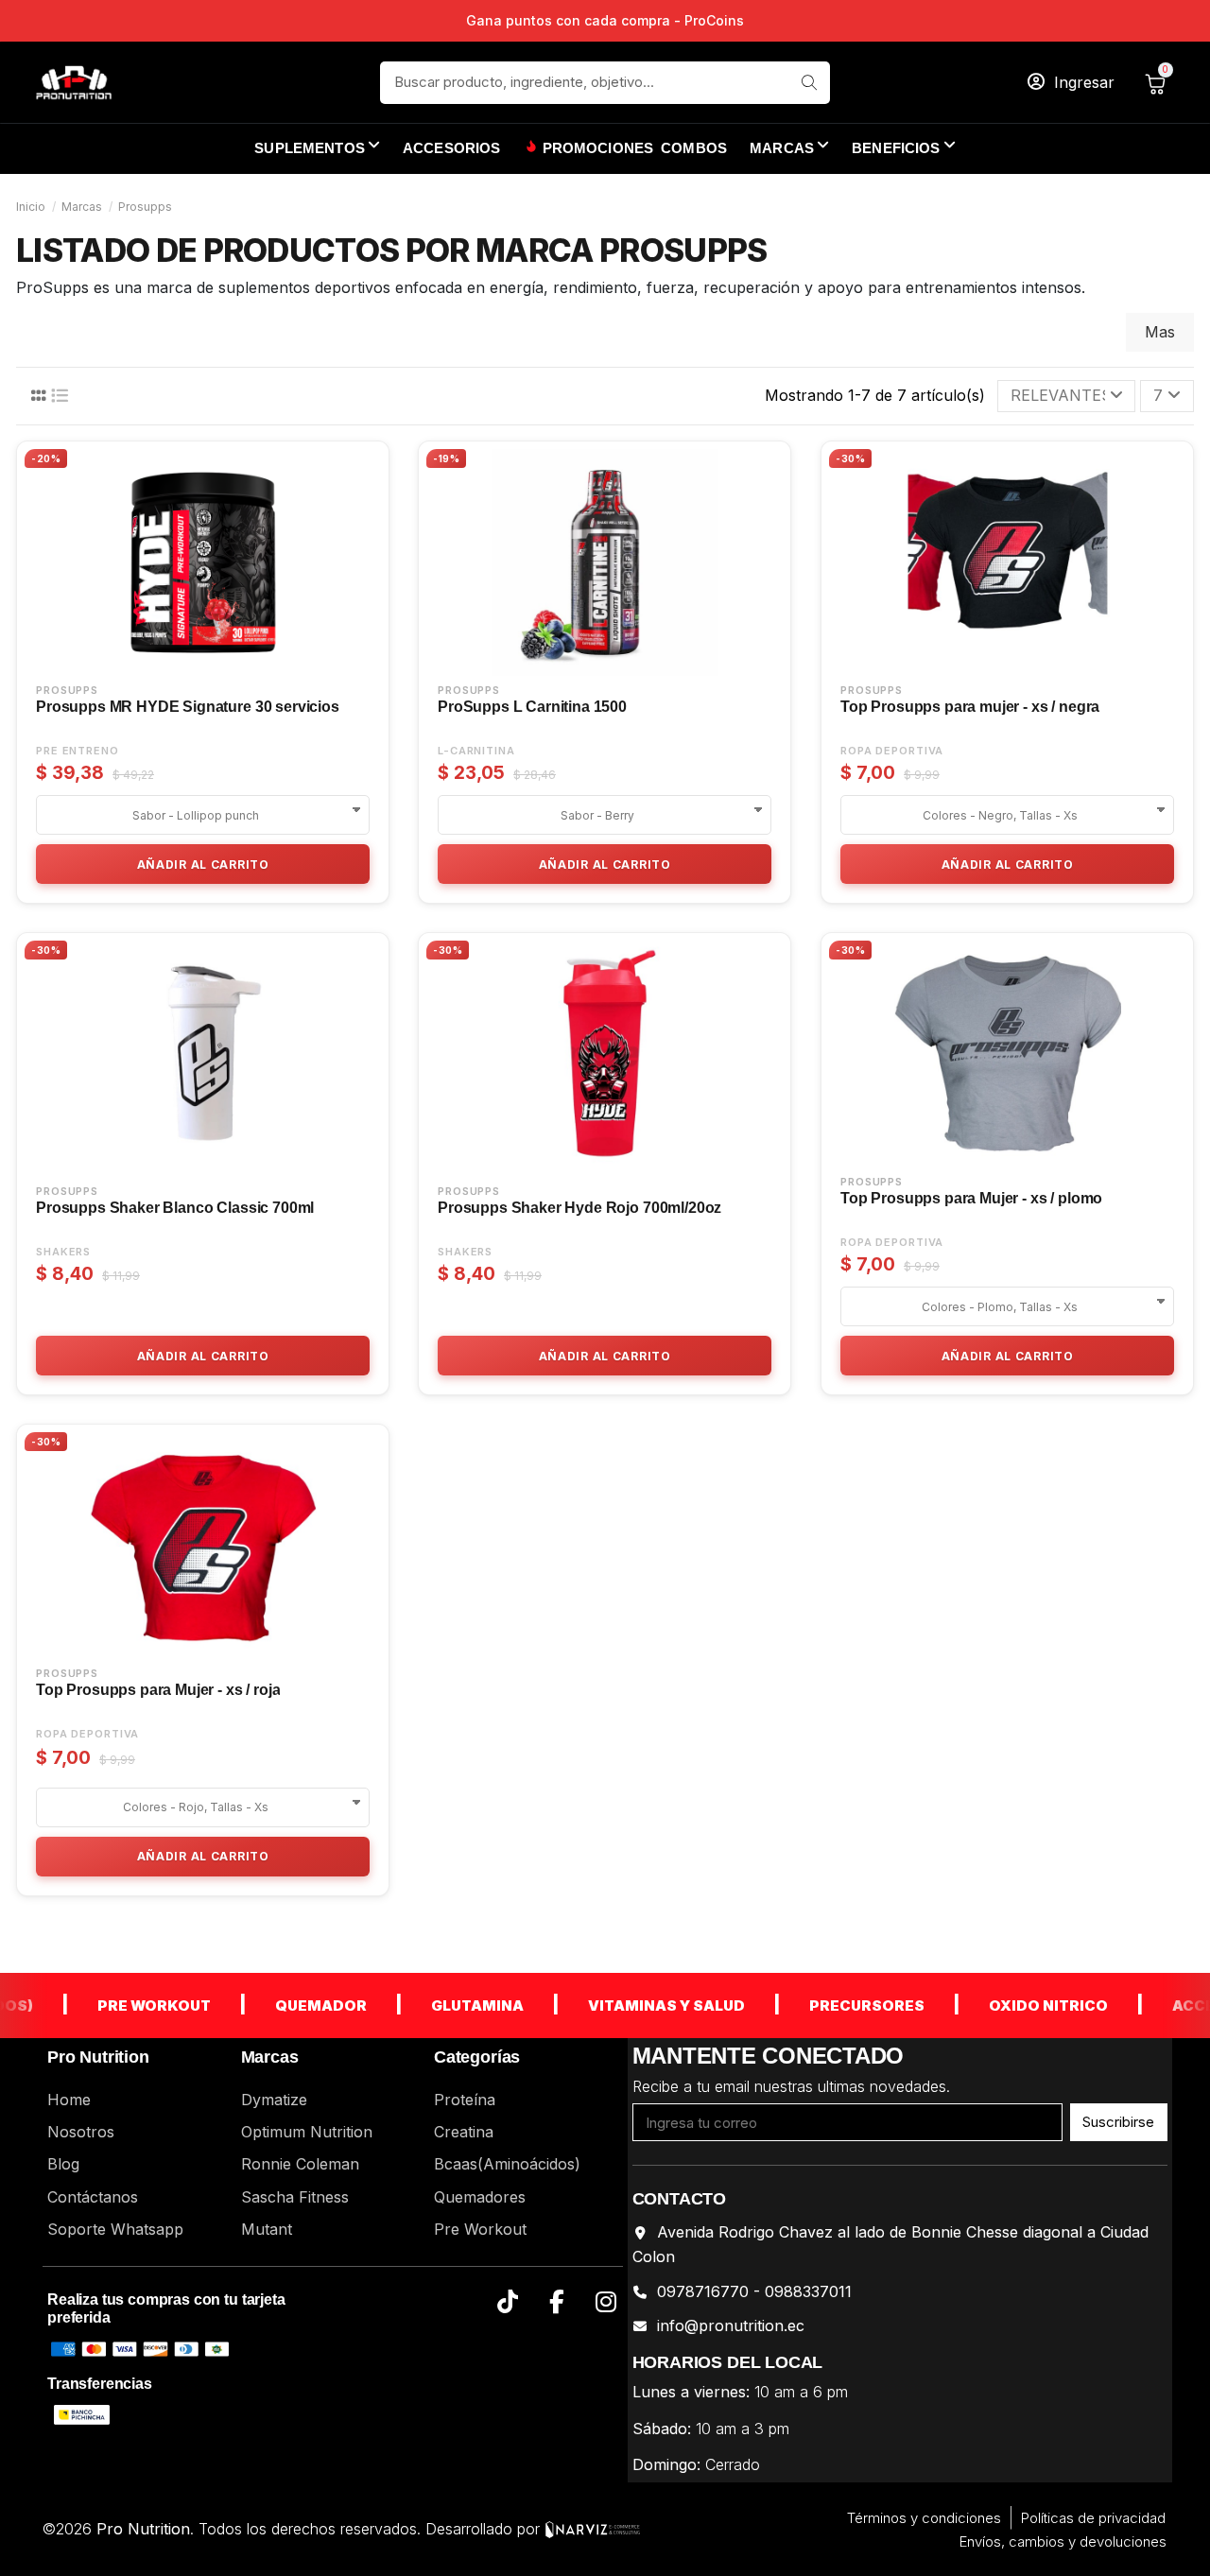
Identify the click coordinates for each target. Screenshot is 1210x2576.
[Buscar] (809, 83)
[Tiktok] (508, 2302)
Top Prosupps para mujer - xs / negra (970, 707)
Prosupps (67, 691)
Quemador (286, 2005)
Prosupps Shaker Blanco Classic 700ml (175, 1208)
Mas (1160, 332)
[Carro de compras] (1159, 82)
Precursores (832, 2005)
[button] (904, 149)
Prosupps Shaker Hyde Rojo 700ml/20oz (579, 1208)
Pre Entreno (78, 751)
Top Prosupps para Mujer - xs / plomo (971, 1198)
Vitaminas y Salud (631, 2005)
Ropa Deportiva (892, 751)
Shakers (63, 1252)
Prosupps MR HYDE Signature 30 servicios (188, 707)
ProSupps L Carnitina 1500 (532, 707)
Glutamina (442, 2005)
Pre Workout (119, 2005)
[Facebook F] (557, 2302)
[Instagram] (606, 2302)
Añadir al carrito (203, 864)
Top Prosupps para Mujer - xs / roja (158, 1690)
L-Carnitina (476, 751)
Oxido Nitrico (1013, 2005)
